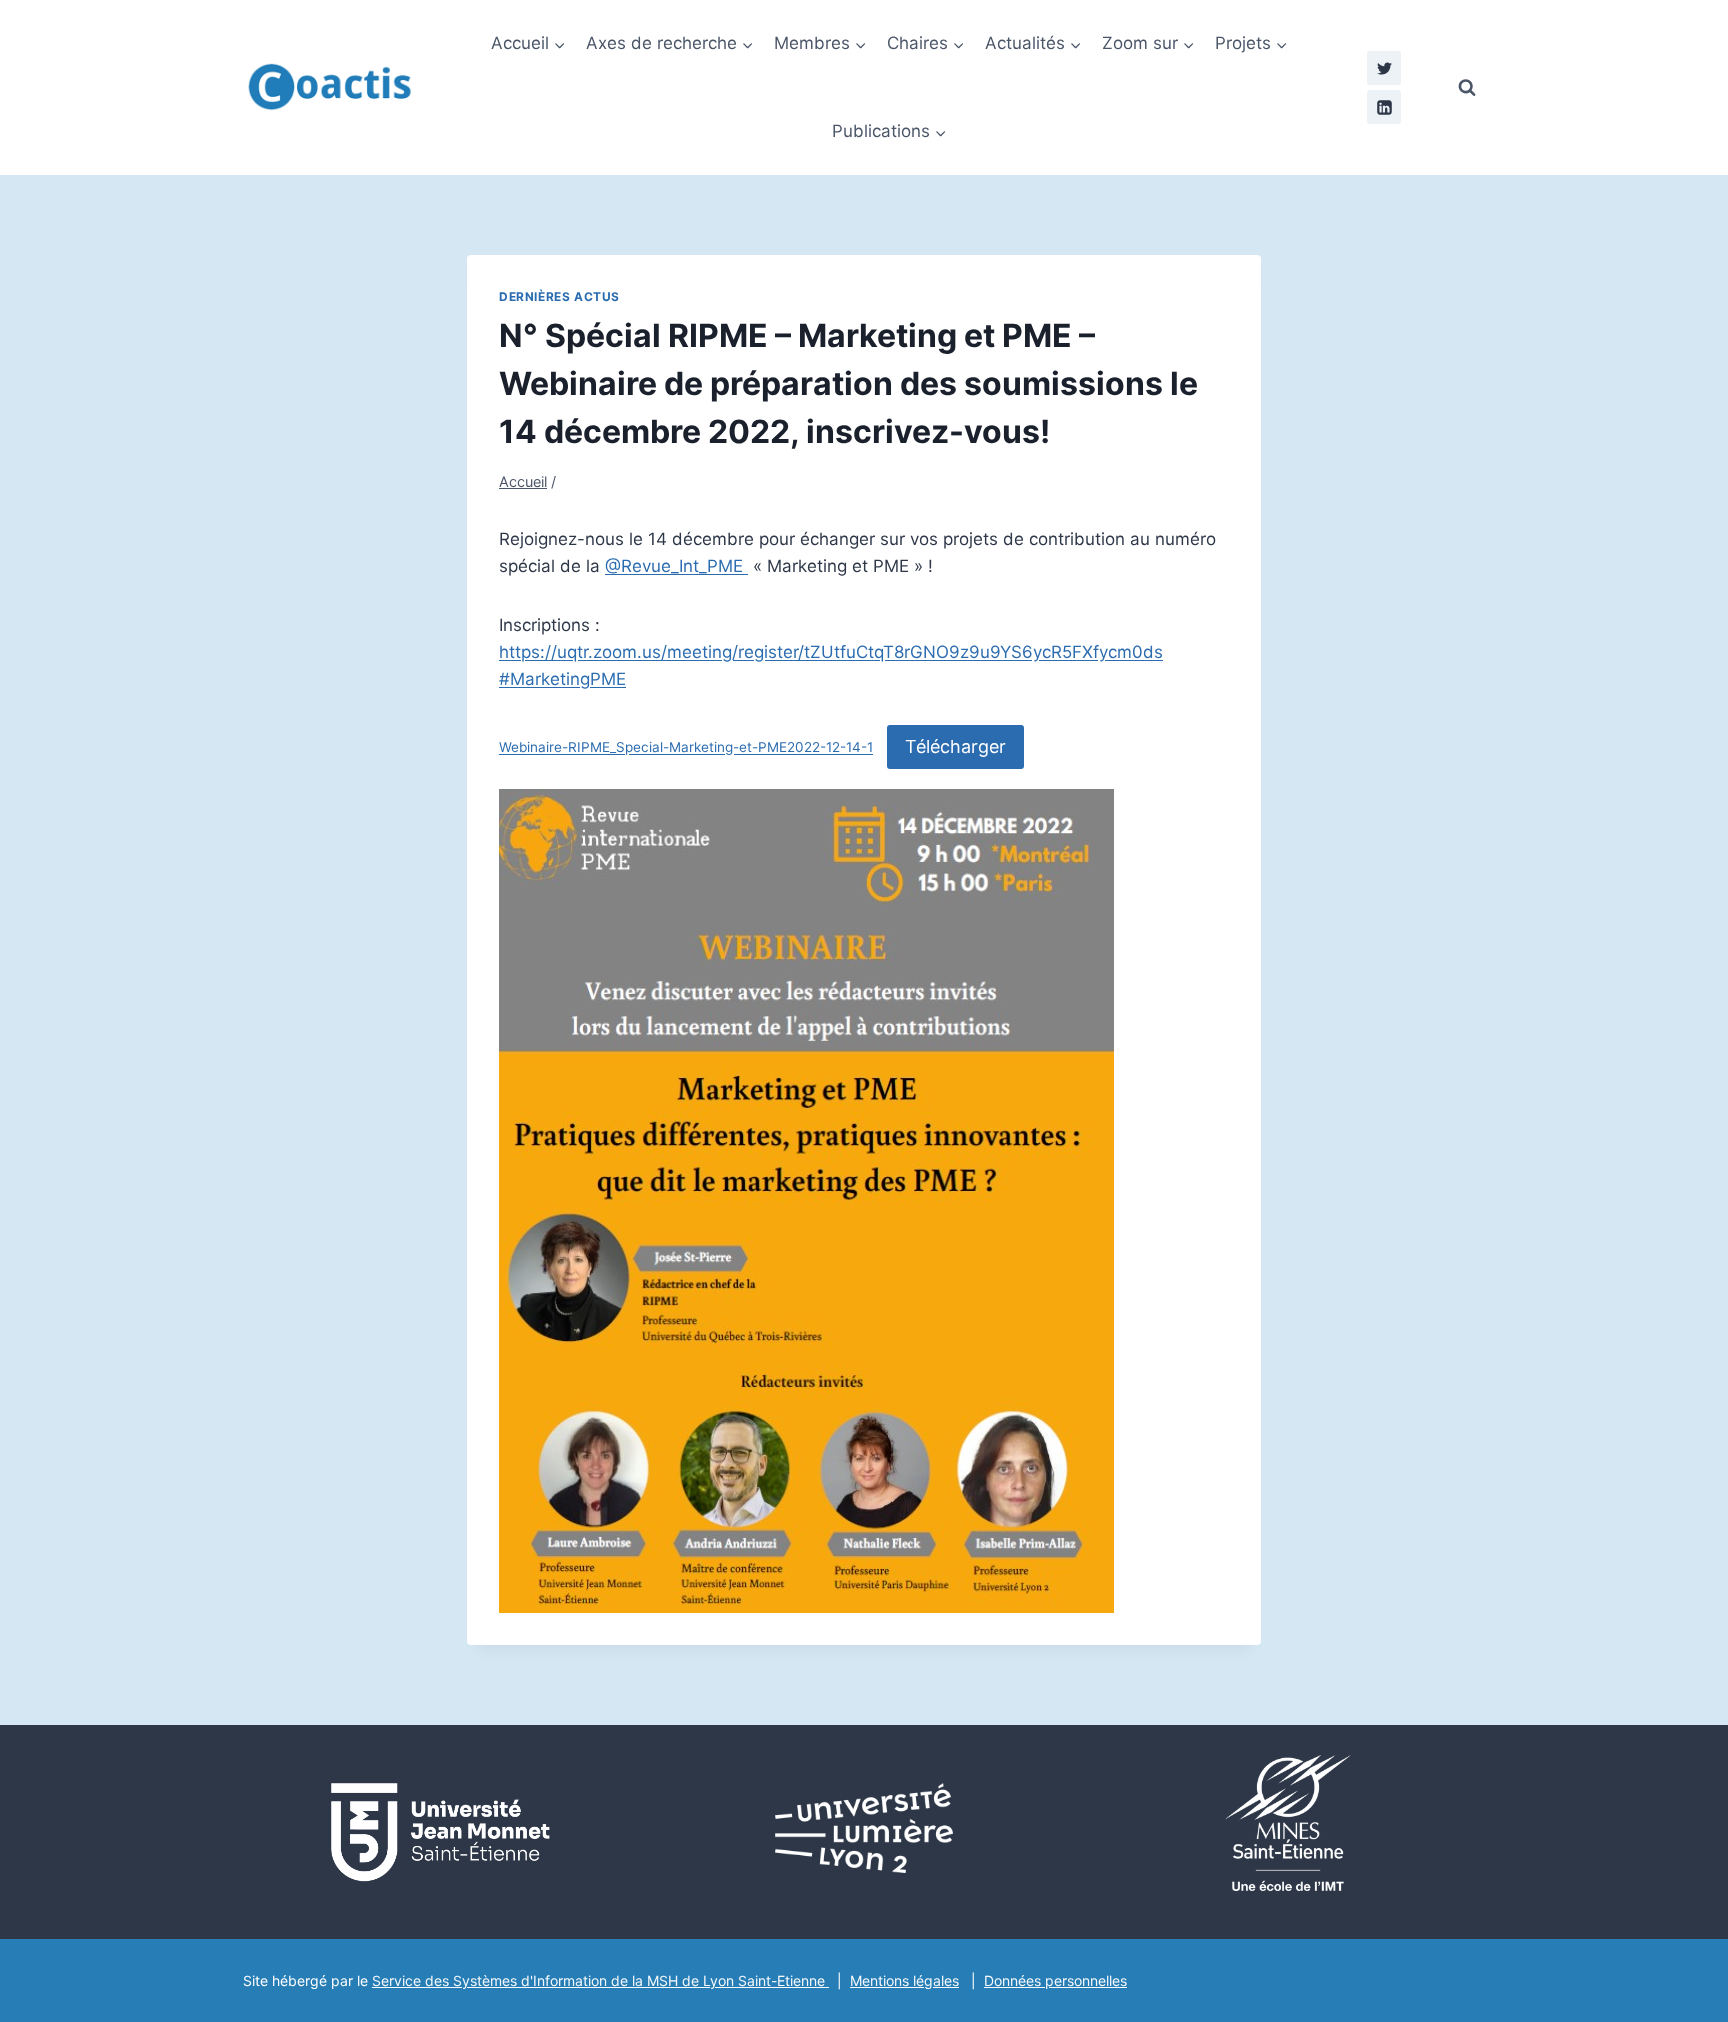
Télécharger (955, 746)
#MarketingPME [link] (562, 679)
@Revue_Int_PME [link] (676, 566)
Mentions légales (904, 1980)
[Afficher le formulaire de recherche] (1467, 88)
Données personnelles (1055, 1980)
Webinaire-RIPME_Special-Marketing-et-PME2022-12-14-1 (686, 748)
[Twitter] (1384, 68)
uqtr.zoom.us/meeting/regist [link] (831, 652)
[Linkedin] (1384, 107)
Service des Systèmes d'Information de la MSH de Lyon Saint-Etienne (600, 1980)
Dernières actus (559, 296)
